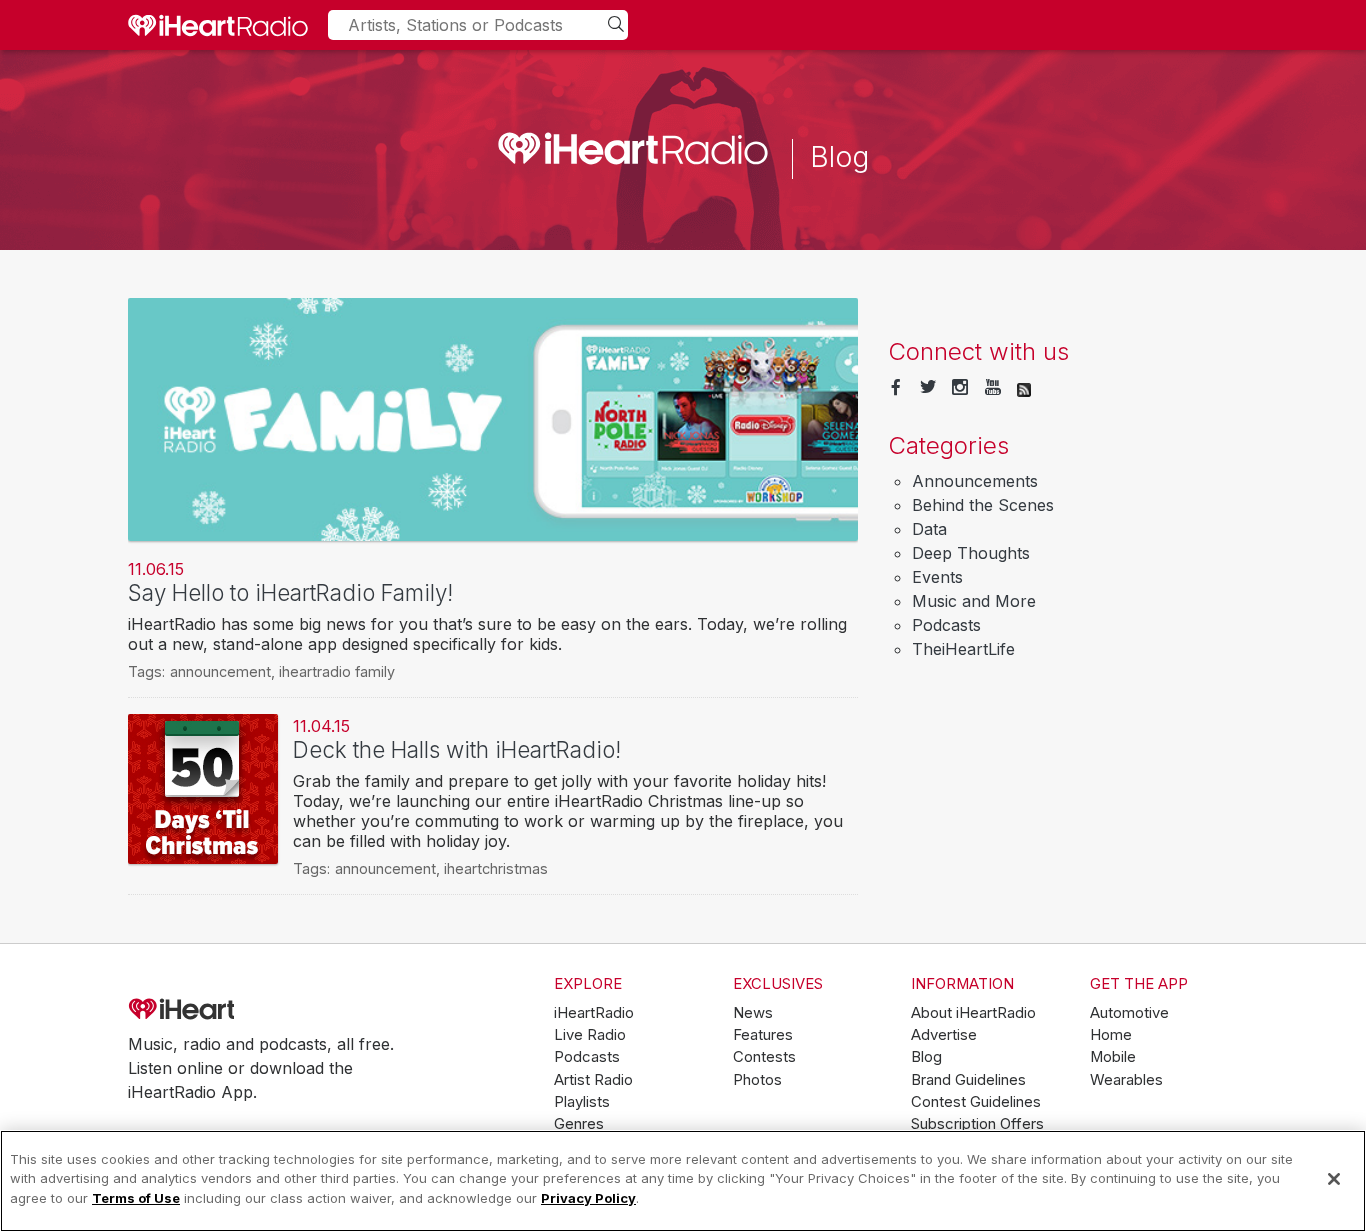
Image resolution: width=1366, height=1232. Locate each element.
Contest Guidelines (976, 1102)
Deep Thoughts (971, 553)
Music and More (974, 601)
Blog (926, 1057)
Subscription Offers (977, 1124)
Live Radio (590, 1035)
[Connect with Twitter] (928, 388)
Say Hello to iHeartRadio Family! (290, 592)
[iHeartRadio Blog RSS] (1024, 388)
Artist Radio (593, 1080)
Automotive (1129, 1013)
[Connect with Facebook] (896, 388)
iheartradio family (337, 671)
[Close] (1334, 1179)
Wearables (1126, 1080)
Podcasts (946, 625)
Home (1111, 1035)
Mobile (1113, 1057)
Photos (757, 1080)
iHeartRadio (238, 1009)
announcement (220, 671)
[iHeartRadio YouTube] (993, 388)
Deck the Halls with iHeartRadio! (457, 749)
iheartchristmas (496, 868)
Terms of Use (136, 1198)
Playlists (582, 1102)
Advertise (944, 1035)
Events (937, 577)
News (753, 1013)
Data (929, 529)
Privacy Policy (588, 1198)
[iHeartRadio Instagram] (960, 388)
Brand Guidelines (968, 1080)
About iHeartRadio (973, 1013)
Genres (579, 1124)
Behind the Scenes (983, 505)
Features (763, 1035)
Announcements (975, 481)
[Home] (218, 25)
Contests (764, 1057)
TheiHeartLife (963, 649)
